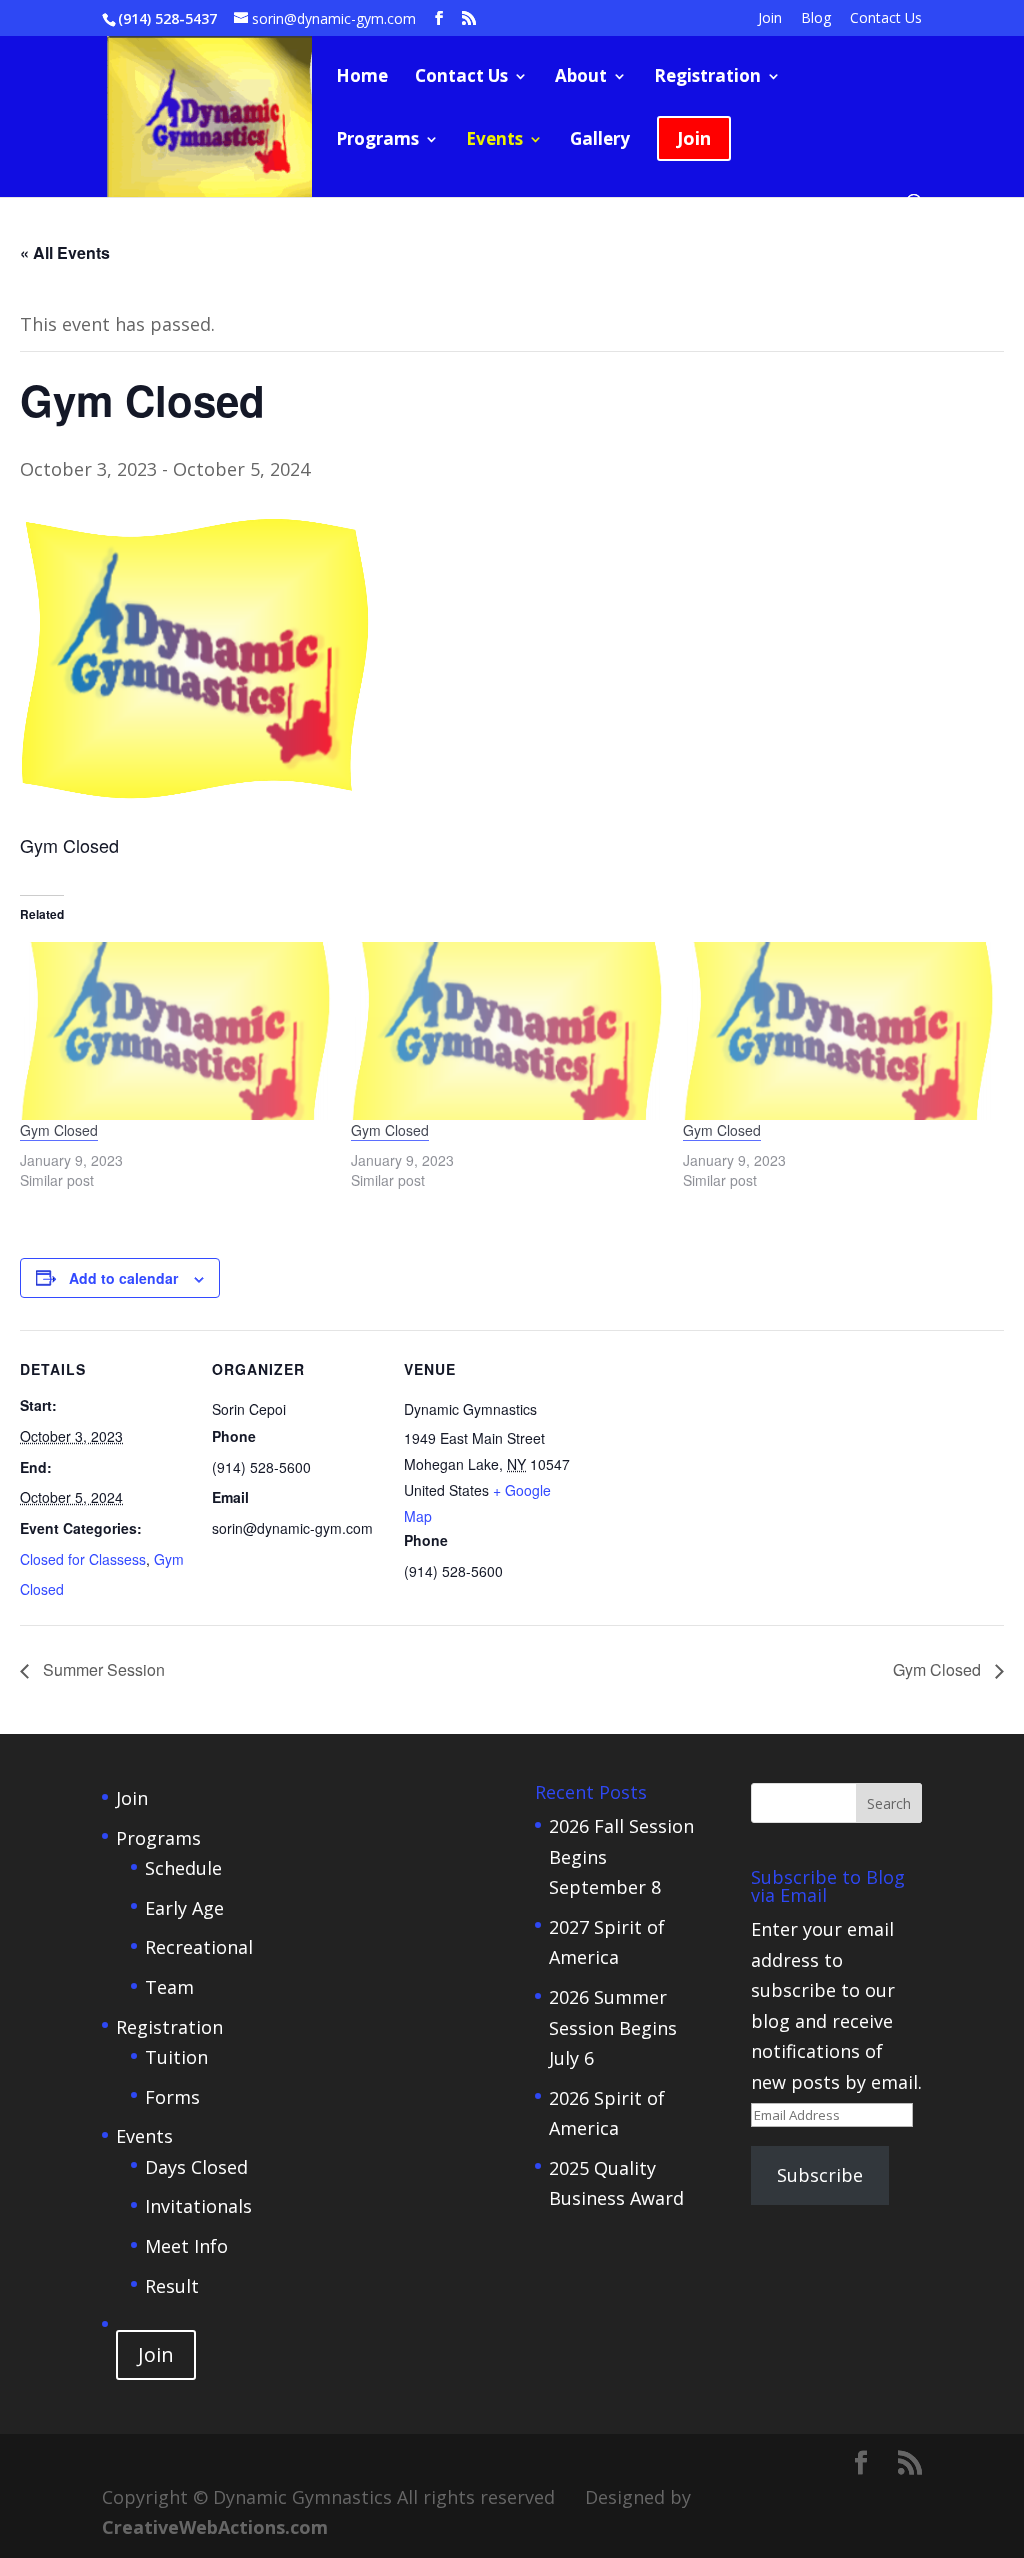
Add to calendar (123, 1278)
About (581, 78)
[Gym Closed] (175, 1031)
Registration (707, 78)
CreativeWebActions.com (215, 2527)
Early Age (184, 1908)
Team (169, 1987)
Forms (172, 2097)
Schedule (183, 1868)
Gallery (600, 141)
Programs (377, 141)
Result (172, 2286)
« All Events (65, 252)
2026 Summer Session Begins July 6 (613, 2027)
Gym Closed (59, 1130)
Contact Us (886, 19)
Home (362, 78)
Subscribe (820, 2175)
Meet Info (186, 2246)
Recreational (199, 1947)
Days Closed (196, 2167)
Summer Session (102, 1669)
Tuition (176, 2057)
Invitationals (198, 2206)
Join (770, 19)
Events (494, 141)
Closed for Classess (83, 1559)
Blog (816, 19)
